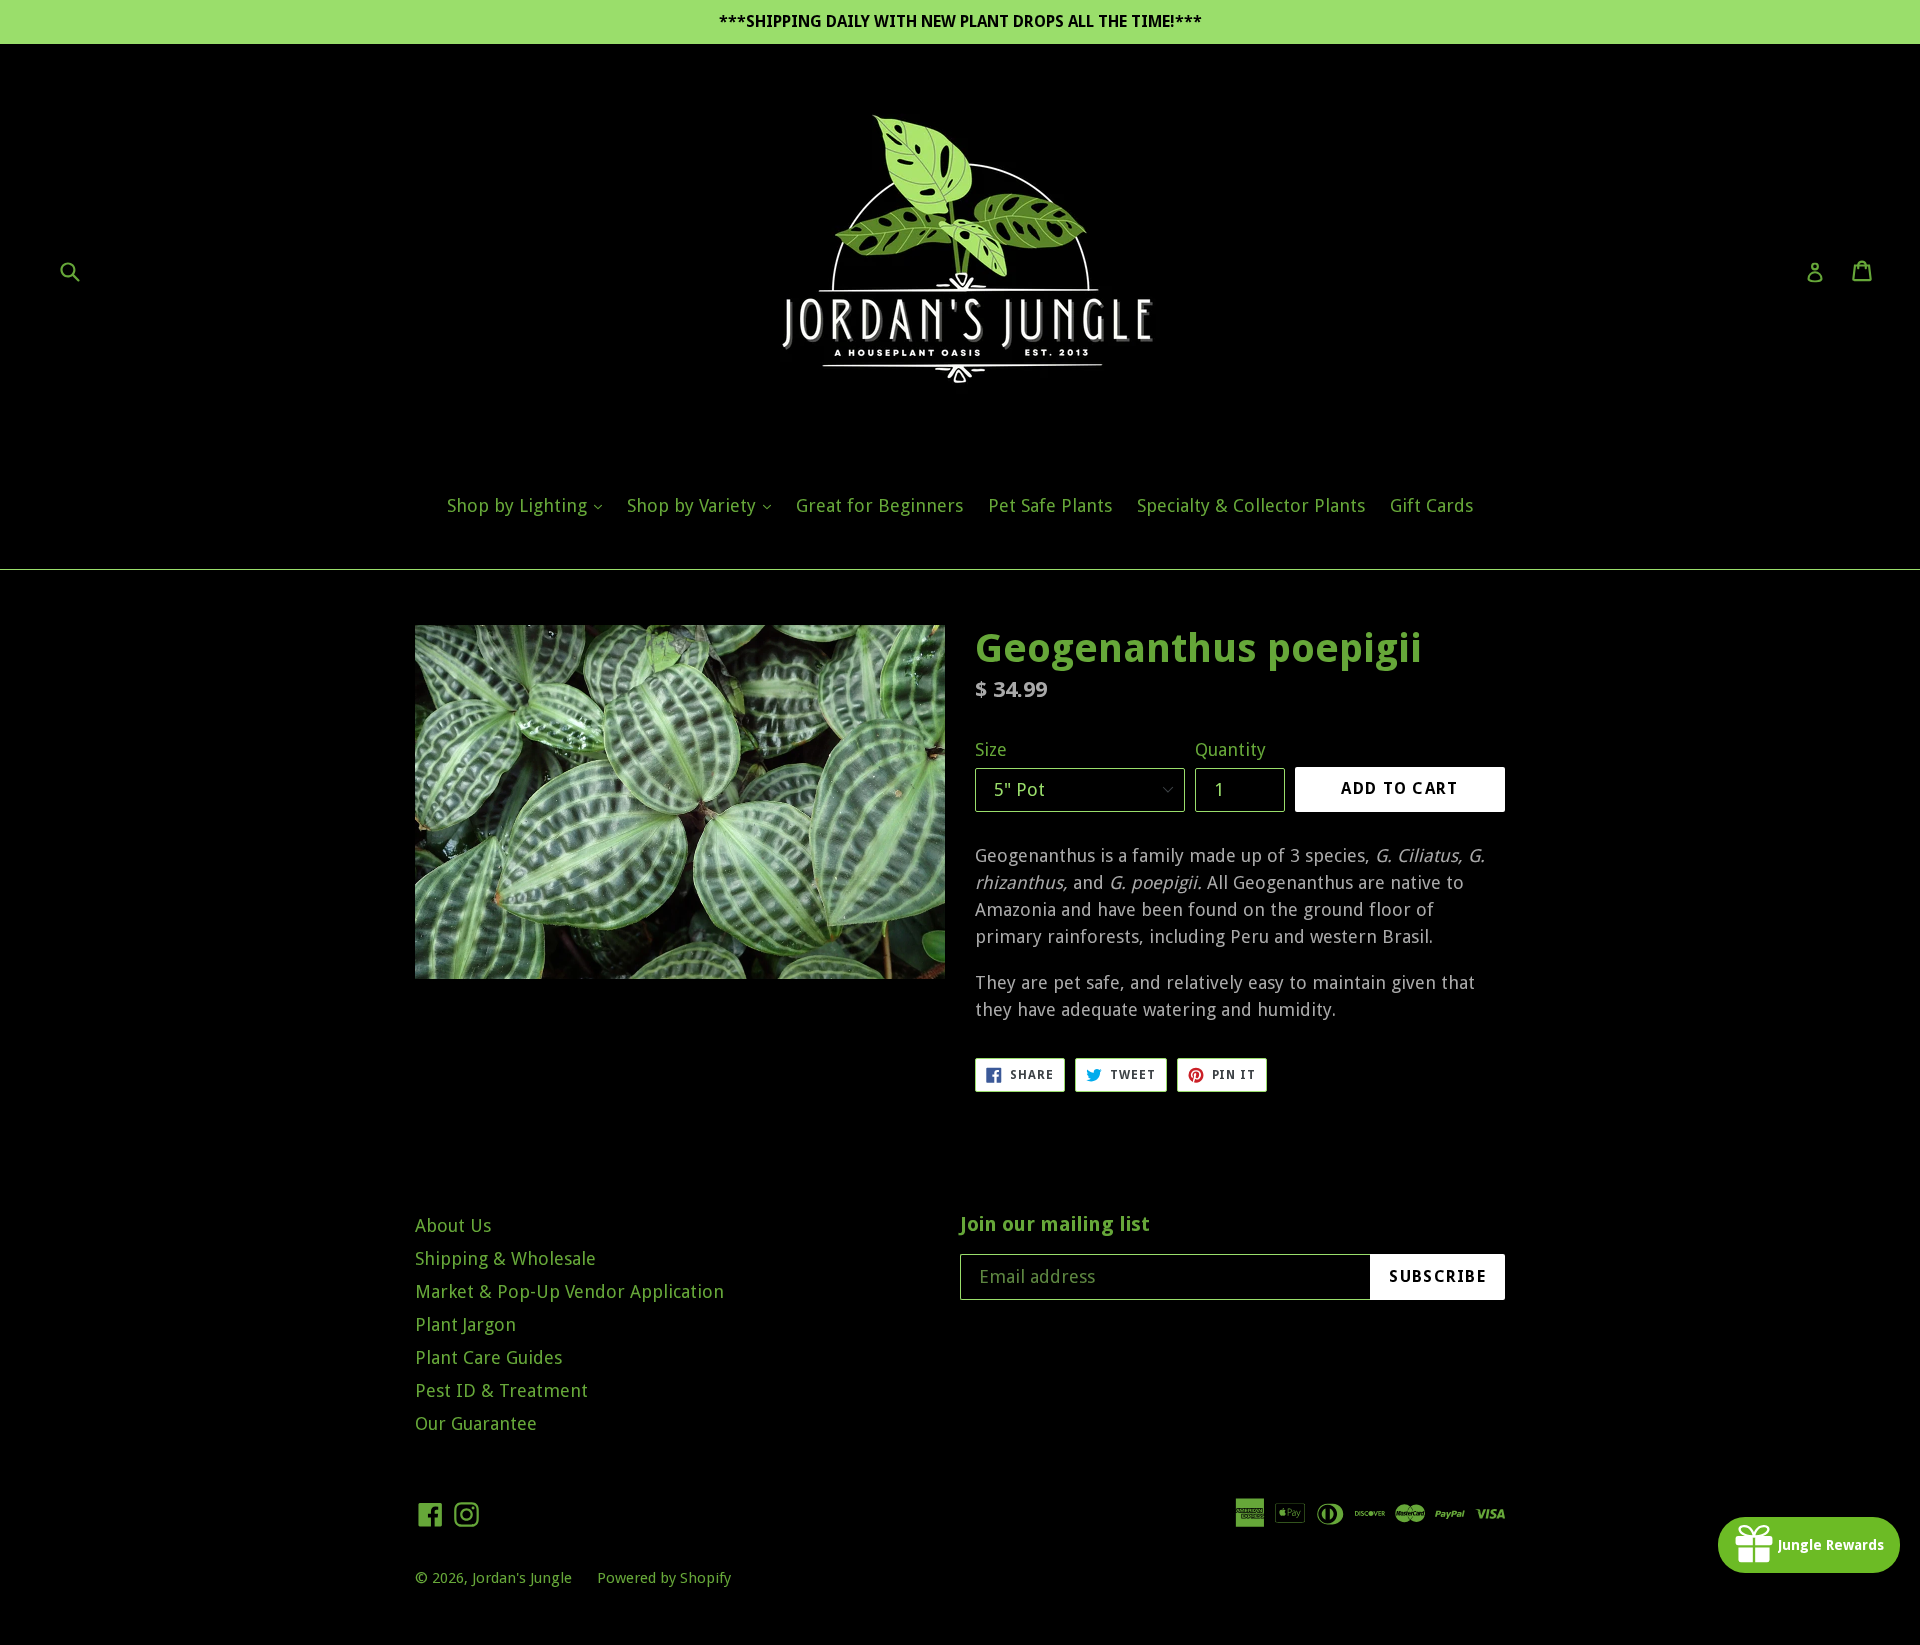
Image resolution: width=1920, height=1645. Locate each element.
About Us (453, 1225)
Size (991, 749)
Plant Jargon (465, 1324)
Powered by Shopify (664, 1578)
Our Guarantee (476, 1423)
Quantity (1230, 749)
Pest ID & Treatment (501, 1390)
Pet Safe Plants (1050, 505)
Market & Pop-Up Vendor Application (569, 1291)
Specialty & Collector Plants (1251, 505)
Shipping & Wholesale (505, 1258)
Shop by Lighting (529, 505)
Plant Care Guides (488, 1357)
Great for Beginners (879, 505)
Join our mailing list (1055, 1224)
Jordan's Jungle (522, 1578)
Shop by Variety (704, 505)
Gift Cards (1431, 505)
